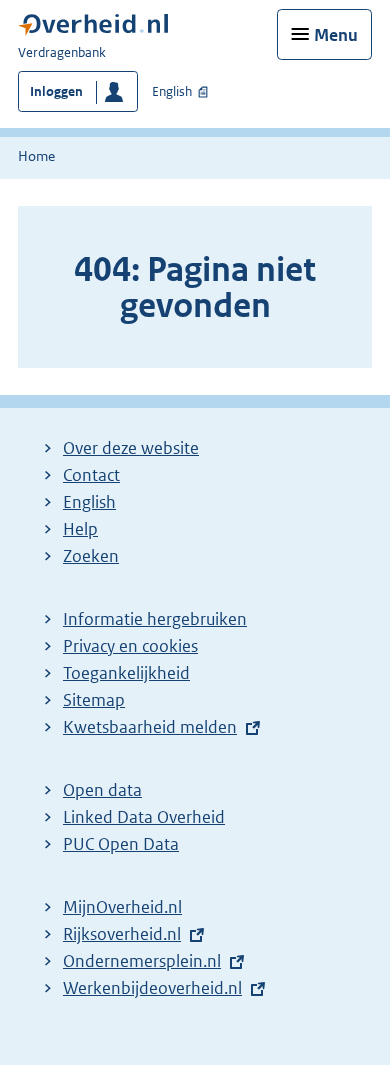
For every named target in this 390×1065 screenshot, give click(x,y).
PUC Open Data (121, 844)
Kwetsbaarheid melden (150, 727)
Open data (102, 790)
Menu (336, 35)
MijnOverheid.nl (122, 907)
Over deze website (131, 448)
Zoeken (91, 556)
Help (80, 529)
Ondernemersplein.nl (147, 961)
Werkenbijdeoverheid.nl (157, 988)
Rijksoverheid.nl (127, 934)
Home (36, 156)
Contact (91, 475)
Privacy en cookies (130, 646)
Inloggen (56, 91)
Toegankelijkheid (126, 673)
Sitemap (94, 700)
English (172, 91)
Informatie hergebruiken (155, 619)
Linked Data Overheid (144, 817)
